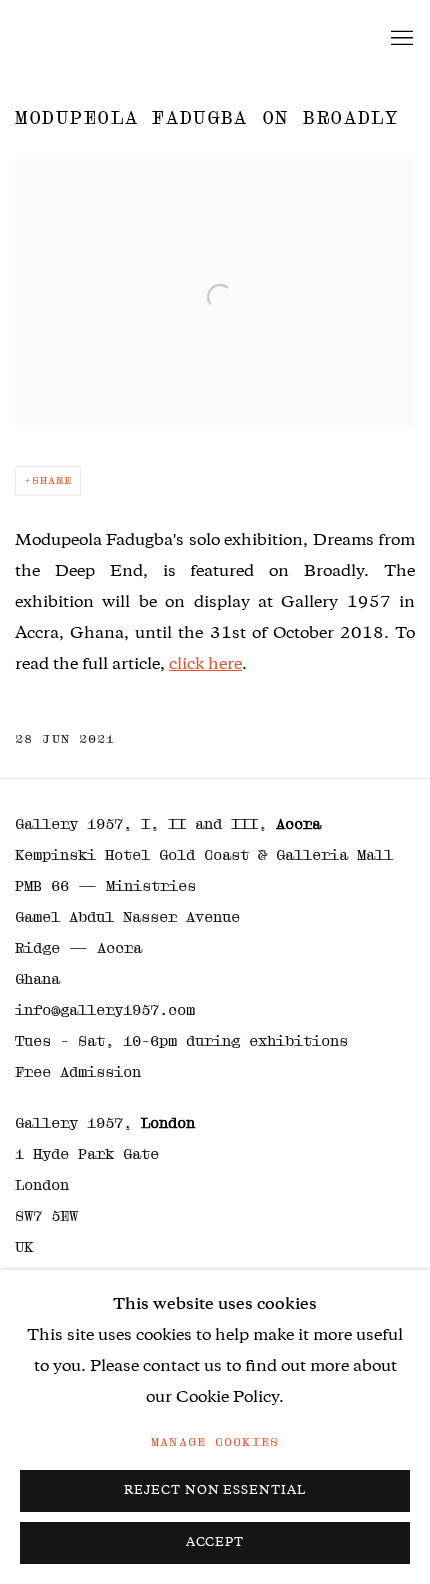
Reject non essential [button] (215, 1491)
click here (205, 665)
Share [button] (52, 480)
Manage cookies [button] (215, 1442)
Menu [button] (400, 39)
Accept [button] (215, 1543)
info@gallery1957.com (105, 1010)
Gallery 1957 (95, 39)
